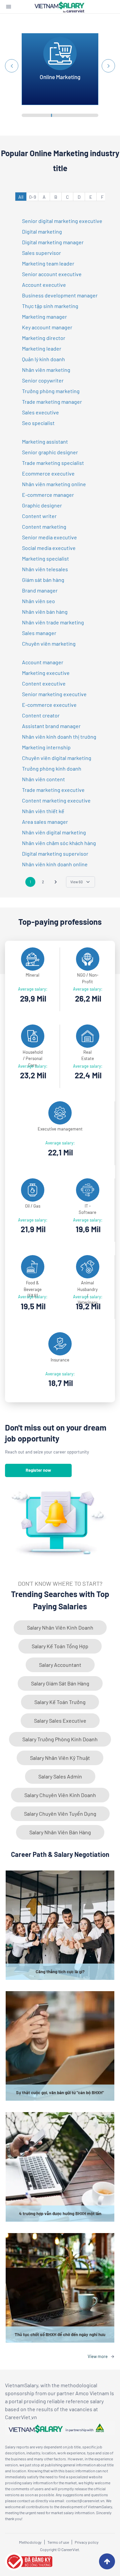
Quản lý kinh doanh (43, 359)
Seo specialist (38, 423)
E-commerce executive (49, 705)
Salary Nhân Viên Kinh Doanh (60, 1627)
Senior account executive (52, 274)
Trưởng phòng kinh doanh (52, 768)
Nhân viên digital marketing (54, 832)
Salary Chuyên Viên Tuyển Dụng (60, 1814)
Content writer (39, 516)
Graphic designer (42, 505)
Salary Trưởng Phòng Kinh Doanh (60, 1739)
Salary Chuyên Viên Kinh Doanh (60, 1795)
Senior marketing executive (54, 694)
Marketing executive (46, 673)
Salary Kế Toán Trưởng (60, 1702)
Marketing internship (46, 747)
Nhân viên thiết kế (43, 811)
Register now (38, 1470)
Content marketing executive (56, 800)
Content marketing (44, 527)
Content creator (41, 715)
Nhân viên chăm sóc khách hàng (59, 843)
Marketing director (44, 338)
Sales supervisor (41, 253)
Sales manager (39, 633)
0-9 (32, 197)
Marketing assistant (45, 441)
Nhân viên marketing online (54, 484)
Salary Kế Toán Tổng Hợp (60, 1646)
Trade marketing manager (52, 402)
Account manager (43, 662)
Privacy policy (87, 2542)
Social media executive (49, 548)
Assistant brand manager (51, 726)
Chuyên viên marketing (49, 644)
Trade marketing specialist (53, 463)
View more (98, 2356)
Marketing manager (44, 317)
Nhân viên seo (38, 601)
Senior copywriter (43, 380)
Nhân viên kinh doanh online (55, 864)
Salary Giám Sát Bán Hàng (60, 1683)
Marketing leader (42, 348)
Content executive (44, 683)
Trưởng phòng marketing (51, 391)
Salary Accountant (60, 1665)
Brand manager (40, 590)
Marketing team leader (48, 263)
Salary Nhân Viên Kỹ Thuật (60, 1758)
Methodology (30, 2542)
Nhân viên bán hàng (45, 612)
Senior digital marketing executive (62, 221)
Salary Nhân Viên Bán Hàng (60, 1832)
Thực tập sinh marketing (50, 306)
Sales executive (40, 412)
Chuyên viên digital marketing (57, 758)
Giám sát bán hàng (43, 580)
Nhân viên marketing (46, 370)
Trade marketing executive (53, 790)
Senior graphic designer (50, 452)
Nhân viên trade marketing (53, 622)
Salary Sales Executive (60, 1720)
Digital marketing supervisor (55, 854)
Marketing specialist (45, 558)
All (21, 197)
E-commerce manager (48, 495)
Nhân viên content (43, 779)
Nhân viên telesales (45, 569)
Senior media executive (49, 537)
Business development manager (60, 295)
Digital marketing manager (53, 242)
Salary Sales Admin (60, 1776)
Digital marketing (42, 231)
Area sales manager (45, 822)
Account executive (44, 285)
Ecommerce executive (48, 473)
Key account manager (47, 327)
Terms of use (58, 2542)
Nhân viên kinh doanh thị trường (59, 737)
